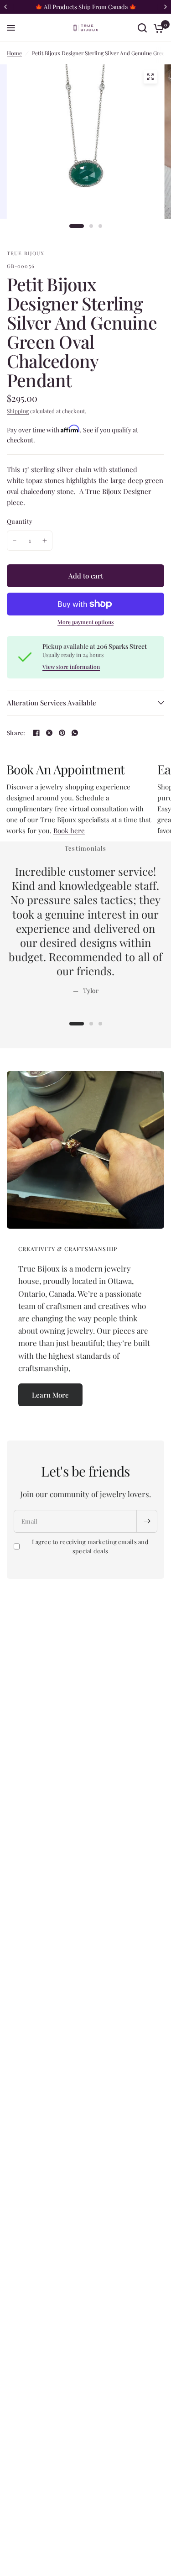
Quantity (20, 521)
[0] (157, 28)
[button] (50, 1395)
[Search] (142, 28)
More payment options (85, 622)
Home (14, 53)
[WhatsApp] (75, 733)
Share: (16, 733)
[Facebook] (36, 733)
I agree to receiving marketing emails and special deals (90, 1546)
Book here (69, 831)
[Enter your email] (147, 1521)
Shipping (18, 411)
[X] (49, 733)
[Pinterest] (62, 733)
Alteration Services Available (52, 703)
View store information (71, 667)
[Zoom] (150, 77)
